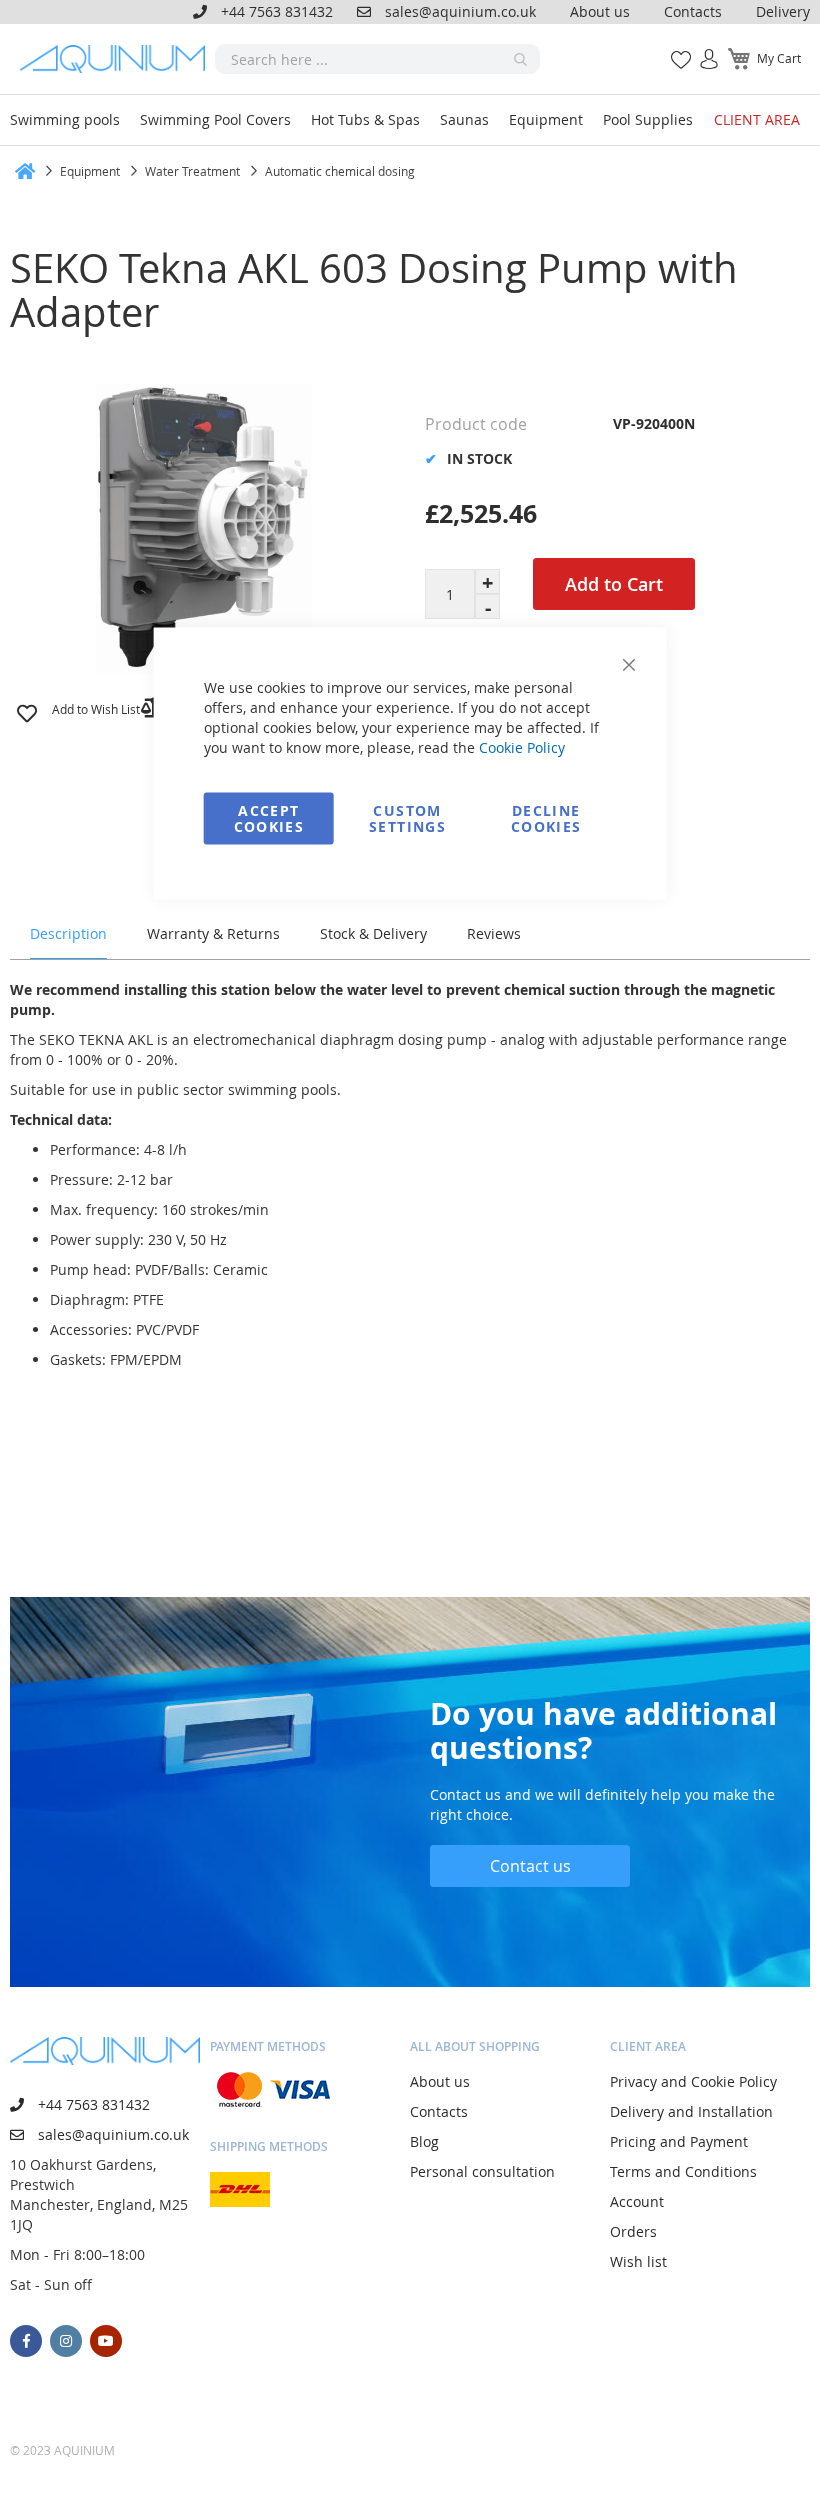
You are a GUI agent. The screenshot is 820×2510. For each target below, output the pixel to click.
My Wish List (673, 48)
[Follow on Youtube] (106, 2341)
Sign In (701, 48)
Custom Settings (407, 818)
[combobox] (377, 59)
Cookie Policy (522, 747)
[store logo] (117, 59)
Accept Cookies (269, 818)
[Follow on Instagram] (66, 2341)
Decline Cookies (546, 818)
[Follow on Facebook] (26, 2341)
